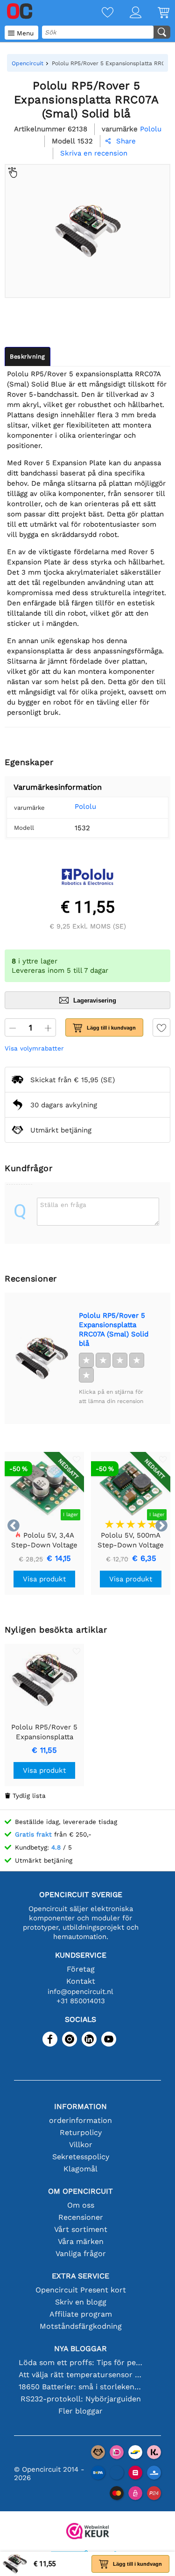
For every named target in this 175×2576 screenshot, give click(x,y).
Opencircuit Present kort (81, 2290)
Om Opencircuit (80, 2191)
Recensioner (81, 2217)
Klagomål (80, 2169)
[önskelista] (99, 13)
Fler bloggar (80, 2411)
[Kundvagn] (155, 13)
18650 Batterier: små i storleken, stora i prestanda (81, 2387)
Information (80, 2106)
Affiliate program (81, 2314)
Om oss (81, 2205)
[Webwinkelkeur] (88, 2532)
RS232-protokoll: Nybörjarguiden (81, 2399)
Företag (81, 1969)
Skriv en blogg (81, 2302)
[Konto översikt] (127, 13)
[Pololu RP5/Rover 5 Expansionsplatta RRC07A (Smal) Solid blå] (42, 1358)
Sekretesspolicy (81, 2157)
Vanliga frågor (81, 2254)
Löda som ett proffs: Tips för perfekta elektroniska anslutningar (81, 2362)
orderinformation (80, 2120)
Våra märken (81, 2241)
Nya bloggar (80, 2349)
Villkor (81, 2145)
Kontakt (81, 1981)
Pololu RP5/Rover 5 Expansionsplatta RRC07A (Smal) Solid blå (114, 1329)
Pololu (85, 807)
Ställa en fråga (63, 1205)
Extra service (80, 2276)
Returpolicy (81, 2132)
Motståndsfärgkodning (81, 2326)
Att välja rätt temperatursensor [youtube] (81, 2375)
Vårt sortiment (81, 2229)
